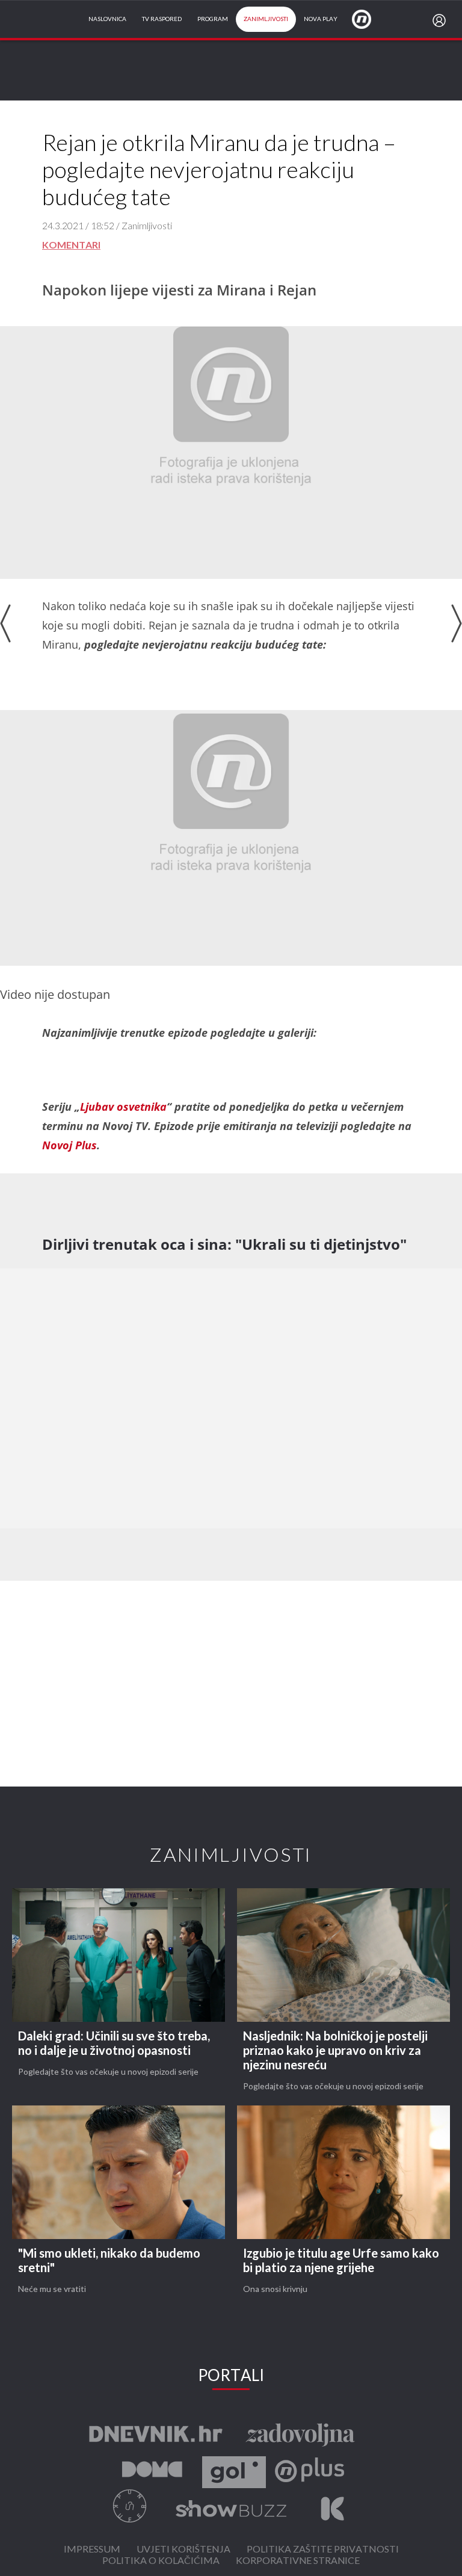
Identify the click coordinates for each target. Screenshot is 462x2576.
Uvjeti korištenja (183, 2550)
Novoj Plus (69, 1145)
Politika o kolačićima (161, 2561)
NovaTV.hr (369, 19)
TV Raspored (162, 19)
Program (213, 19)
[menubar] (442, 20)
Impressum (92, 2550)
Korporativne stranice (298, 2561)
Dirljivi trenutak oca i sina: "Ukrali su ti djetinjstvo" (224, 1244)
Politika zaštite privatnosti (323, 2550)
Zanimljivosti (266, 19)
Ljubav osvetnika (123, 1107)
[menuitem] (442, 20)
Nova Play (321, 19)
